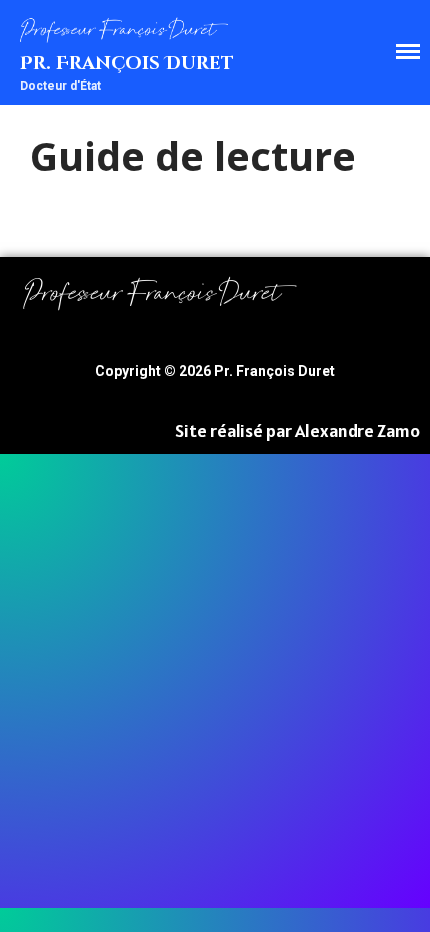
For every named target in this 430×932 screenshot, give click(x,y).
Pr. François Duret (127, 63)
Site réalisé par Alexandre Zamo (297, 430)
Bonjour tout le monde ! (288, 465)
